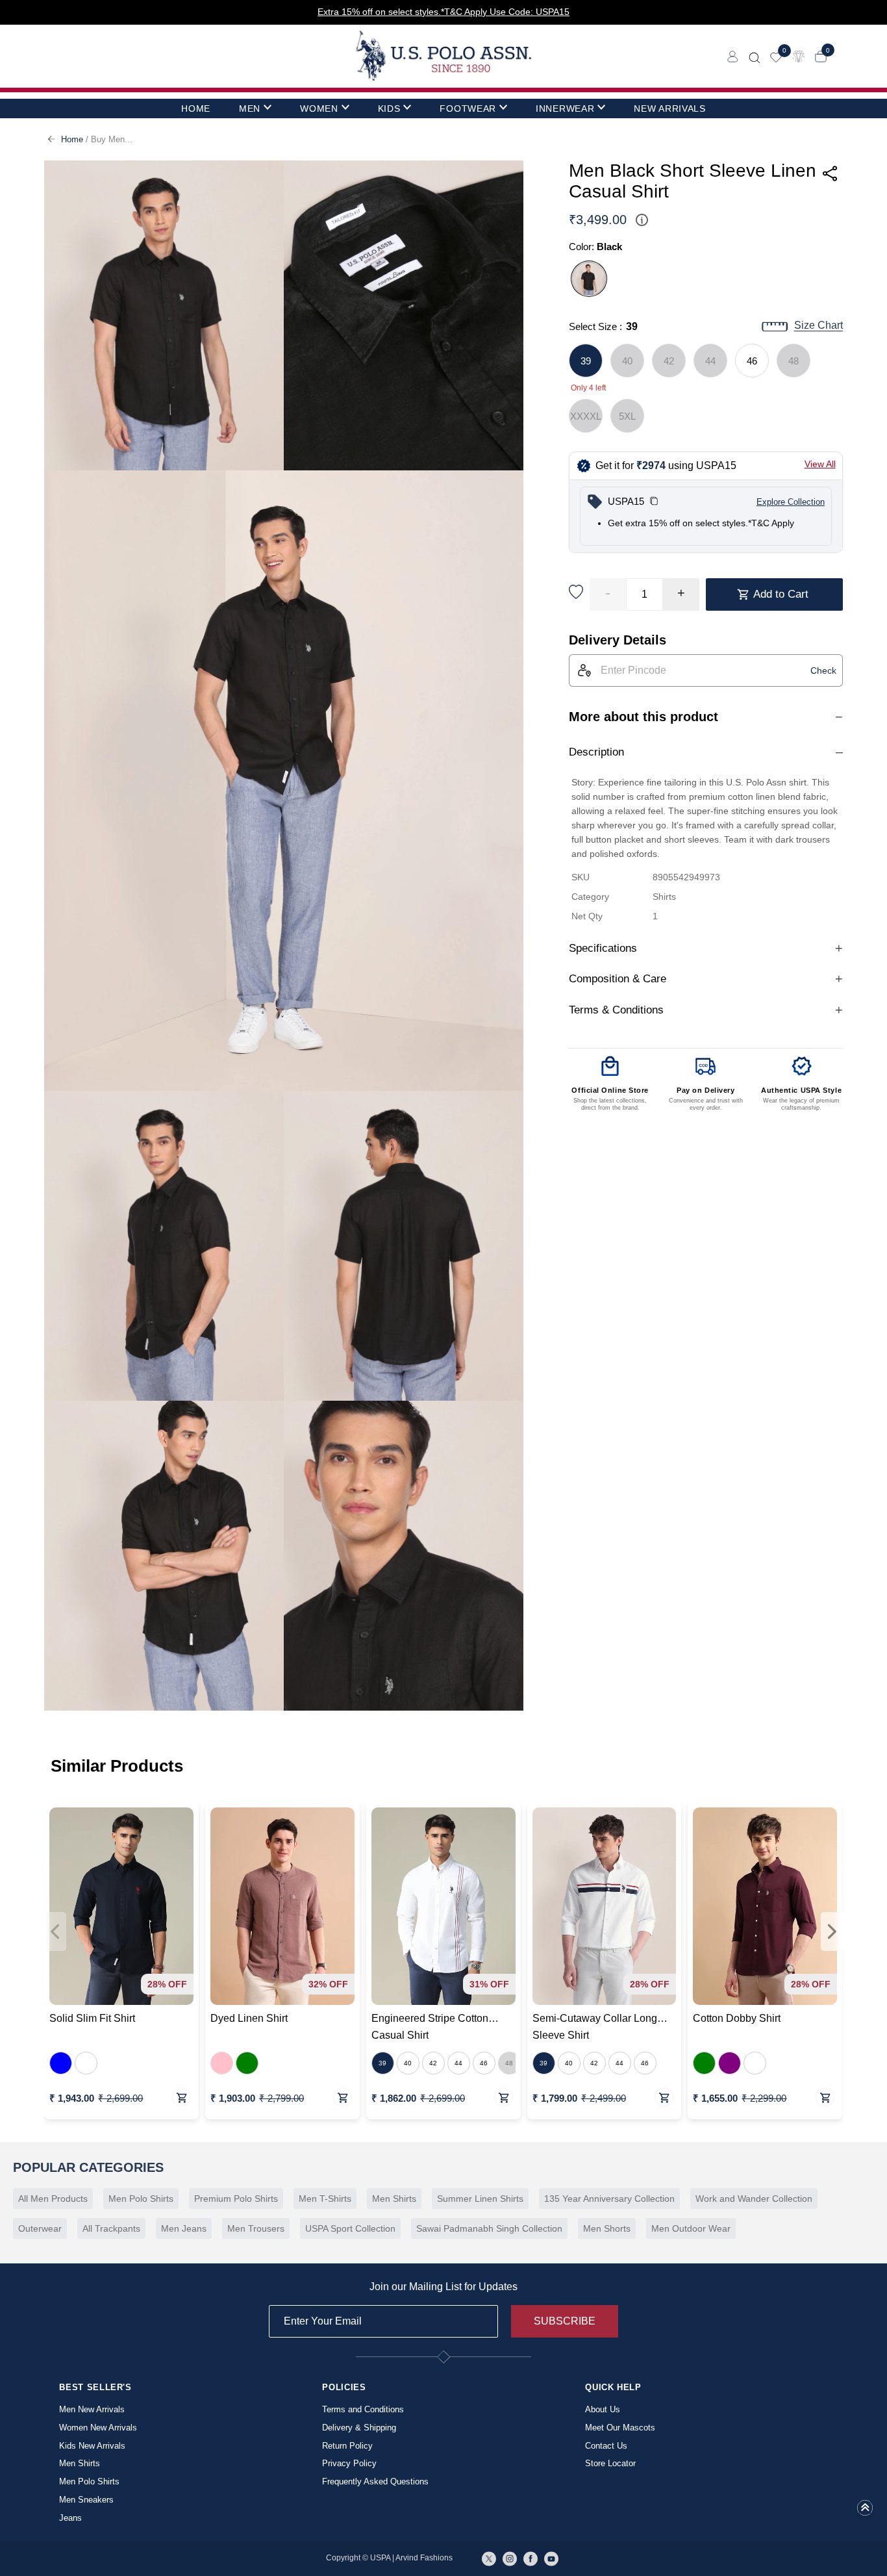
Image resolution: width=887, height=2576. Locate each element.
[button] (654, 502)
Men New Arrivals (92, 2409)
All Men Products (53, 2199)
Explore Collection (791, 502)
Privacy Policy (349, 2463)
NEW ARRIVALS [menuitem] (669, 108)
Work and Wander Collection (754, 2199)
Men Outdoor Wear (691, 2228)
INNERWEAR (565, 108)
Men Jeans (184, 2228)
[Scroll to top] (865, 2512)
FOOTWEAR (468, 108)
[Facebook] (531, 2558)
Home (72, 139)
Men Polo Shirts (141, 2199)
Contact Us (606, 2446)
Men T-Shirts (325, 2199)
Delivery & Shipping (359, 2428)
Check (823, 670)
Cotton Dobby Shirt (737, 2018)
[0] (776, 56)
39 (586, 361)
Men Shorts (607, 2228)
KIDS (389, 108)
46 (752, 361)
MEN (250, 108)
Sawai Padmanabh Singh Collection (489, 2228)
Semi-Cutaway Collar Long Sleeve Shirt (595, 2027)
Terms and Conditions (363, 2409)
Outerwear (40, 2228)
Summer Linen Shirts (480, 2199)
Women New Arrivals (98, 2428)
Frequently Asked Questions (375, 2481)
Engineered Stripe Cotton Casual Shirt (430, 2027)
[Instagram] (510, 2558)
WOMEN (319, 108)
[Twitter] (489, 2558)
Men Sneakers (86, 2500)
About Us (603, 2409)
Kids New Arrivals (92, 2446)
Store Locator (610, 2463)
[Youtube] (551, 2558)
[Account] (733, 56)
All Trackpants (111, 2228)
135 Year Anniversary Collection (609, 2199)
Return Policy (347, 2446)
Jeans (70, 2518)
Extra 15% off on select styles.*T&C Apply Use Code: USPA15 (443, 12)
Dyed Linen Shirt (249, 2018)
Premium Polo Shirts (236, 2199)
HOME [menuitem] (196, 108)
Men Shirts (394, 2199)
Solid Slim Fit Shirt (92, 2018)
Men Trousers (256, 2228)
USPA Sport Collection (350, 2228)
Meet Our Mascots (620, 2428)
